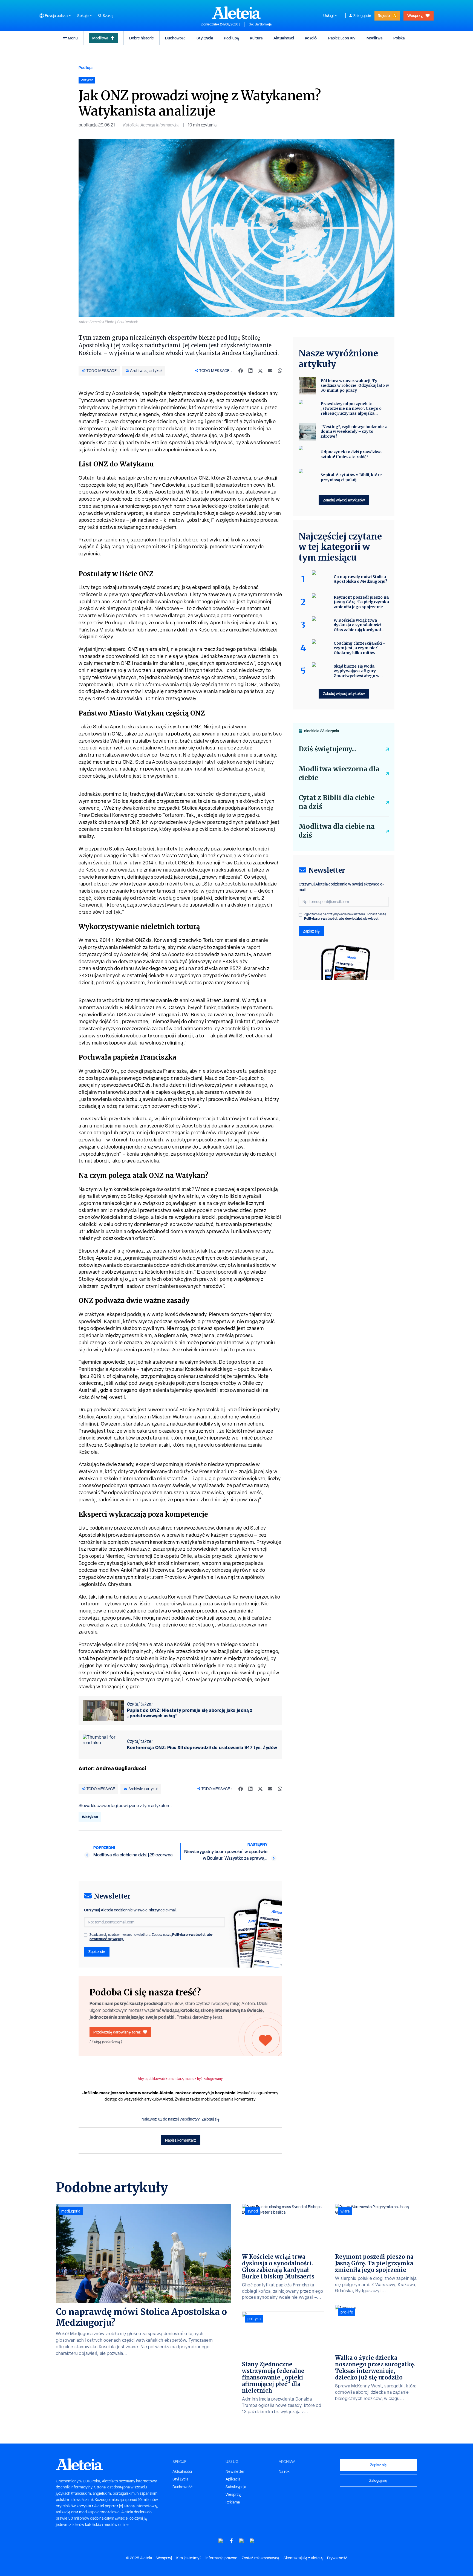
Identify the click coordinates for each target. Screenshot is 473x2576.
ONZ (101, 442)
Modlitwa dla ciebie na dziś (337, 831)
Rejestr (384, 15)
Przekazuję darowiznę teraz (117, 2032)
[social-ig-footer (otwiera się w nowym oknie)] (252, 2541)
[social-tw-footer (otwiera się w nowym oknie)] (242, 2541)
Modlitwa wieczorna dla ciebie (339, 773)
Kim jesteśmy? (189, 2558)
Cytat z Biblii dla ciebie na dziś (337, 802)
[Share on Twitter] (260, 371)
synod (253, 2211)
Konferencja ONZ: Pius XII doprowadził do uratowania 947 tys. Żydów (202, 1747)
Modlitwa (100, 38)
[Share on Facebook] (241, 371)
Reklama (233, 2502)
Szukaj (108, 16)
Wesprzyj (415, 15)
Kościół (311, 38)
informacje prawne (221, 2558)
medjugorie (71, 2211)
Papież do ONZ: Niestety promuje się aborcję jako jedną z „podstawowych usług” (190, 1713)
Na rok (284, 2471)
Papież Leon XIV (342, 38)
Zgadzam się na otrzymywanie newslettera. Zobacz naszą (151, 1937)
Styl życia (205, 38)
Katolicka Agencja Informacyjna (151, 125)
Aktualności (284, 38)
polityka (254, 2319)
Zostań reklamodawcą (260, 2558)
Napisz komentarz (181, 2140)
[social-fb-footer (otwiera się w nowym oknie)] (231, 2541)
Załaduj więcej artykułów (344, 500)
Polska (399, 38)
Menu (73, 38)
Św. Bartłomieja (260, 24)
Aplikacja (233, 2479)
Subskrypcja (236, 2487)
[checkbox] (86, 1935)
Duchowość (175, 38)
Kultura (256, 38)
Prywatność (337, 2558)
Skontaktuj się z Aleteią (303, 2558)
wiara (345, 2211)
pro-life (347, 2312)
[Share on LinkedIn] (250, 371)
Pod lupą (231, 38)
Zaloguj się (362, 16)
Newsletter (235, 2471)
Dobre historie (142, 38)
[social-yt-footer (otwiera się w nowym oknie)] (221, 2541)
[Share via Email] (270, 371)
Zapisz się (97, 1952)
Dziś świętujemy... (327, 749)
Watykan (90, 1817)
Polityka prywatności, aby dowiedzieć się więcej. (342, 918)
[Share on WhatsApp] (280, 371)
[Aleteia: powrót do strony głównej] (236, 13)
